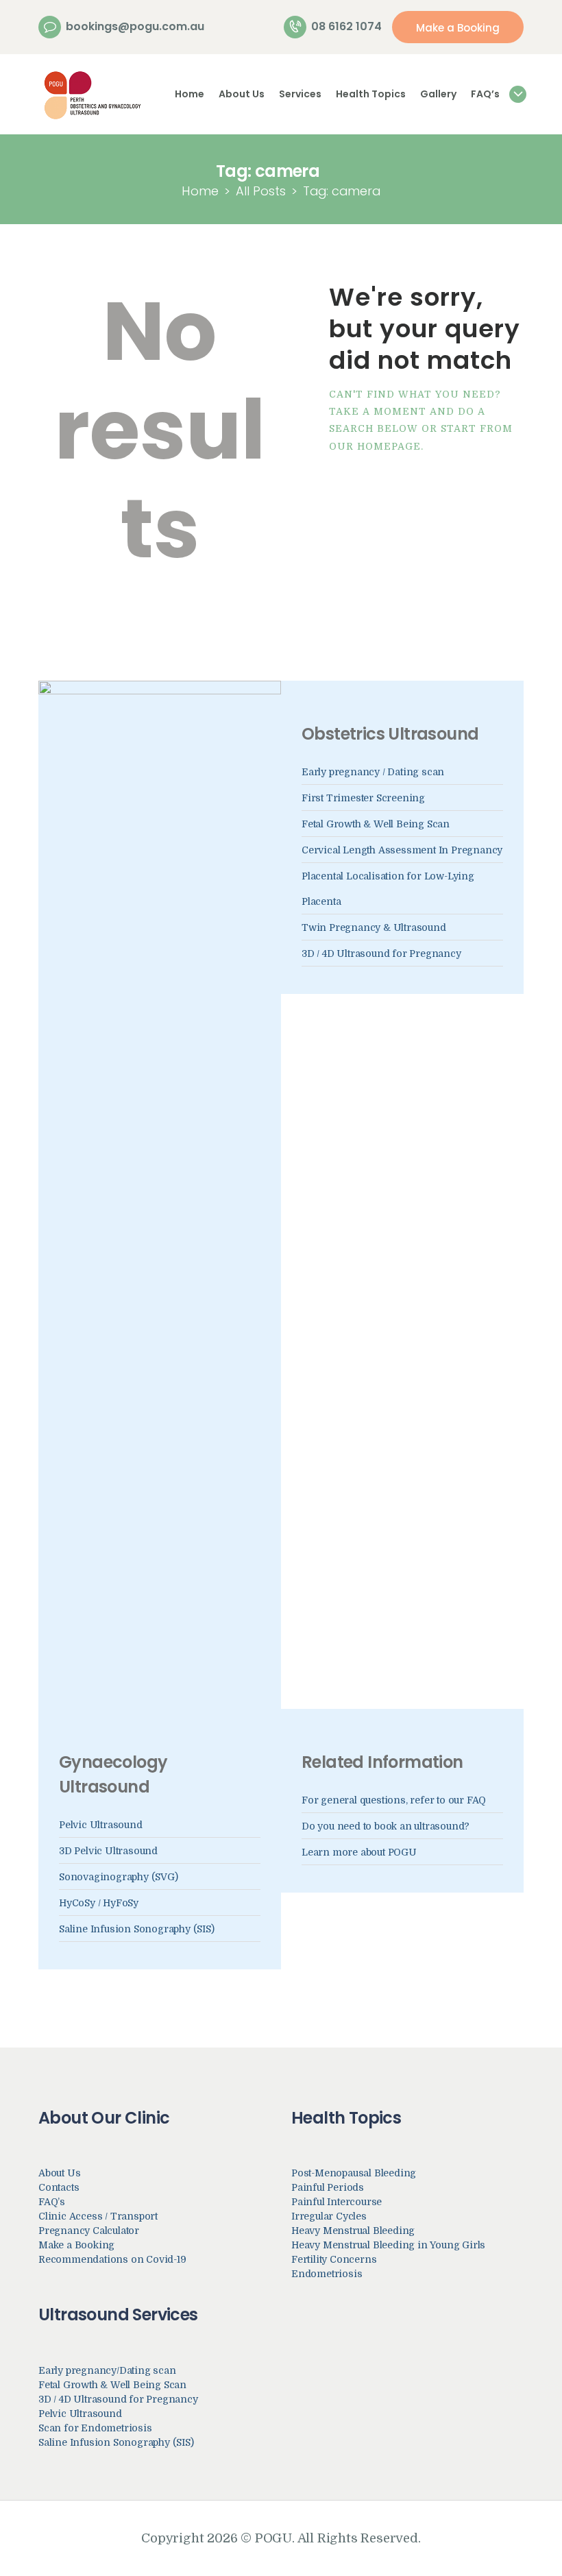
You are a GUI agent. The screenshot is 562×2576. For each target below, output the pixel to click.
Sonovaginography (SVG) (119, 1877)
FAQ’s (52, 2202)
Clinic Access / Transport (98, 2216)
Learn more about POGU (359, 1852)
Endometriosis (327, 2274)
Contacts (59, 2187)
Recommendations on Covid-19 (112, 2259)
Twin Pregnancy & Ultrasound (374, 927)
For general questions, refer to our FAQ (394, 1800)
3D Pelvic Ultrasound (108, 1851)
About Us (59, 2173)
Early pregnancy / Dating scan (373, 772)
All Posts (261, 191)
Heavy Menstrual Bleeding (353, 2231)
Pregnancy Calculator (89, 2231)
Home (200, 191)
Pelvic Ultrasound (101, 1825)
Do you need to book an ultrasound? (386, 1826)
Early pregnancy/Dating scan (107, 2370)
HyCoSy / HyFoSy (99, 1903)
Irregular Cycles (329, 2216)
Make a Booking (76, 2245)
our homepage (375, 446)
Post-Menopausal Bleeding (354, 2173)
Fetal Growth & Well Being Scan (376, 824)
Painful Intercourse (337, 2202)
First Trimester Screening (363, 798)
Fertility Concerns (334, 2259)
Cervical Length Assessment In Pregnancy (402, 850)
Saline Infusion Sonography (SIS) (137, 1929)
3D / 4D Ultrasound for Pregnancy (381, 953)
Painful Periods (328, 2187)
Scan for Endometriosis (95, 2428)
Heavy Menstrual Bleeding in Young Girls (388, 2245)
